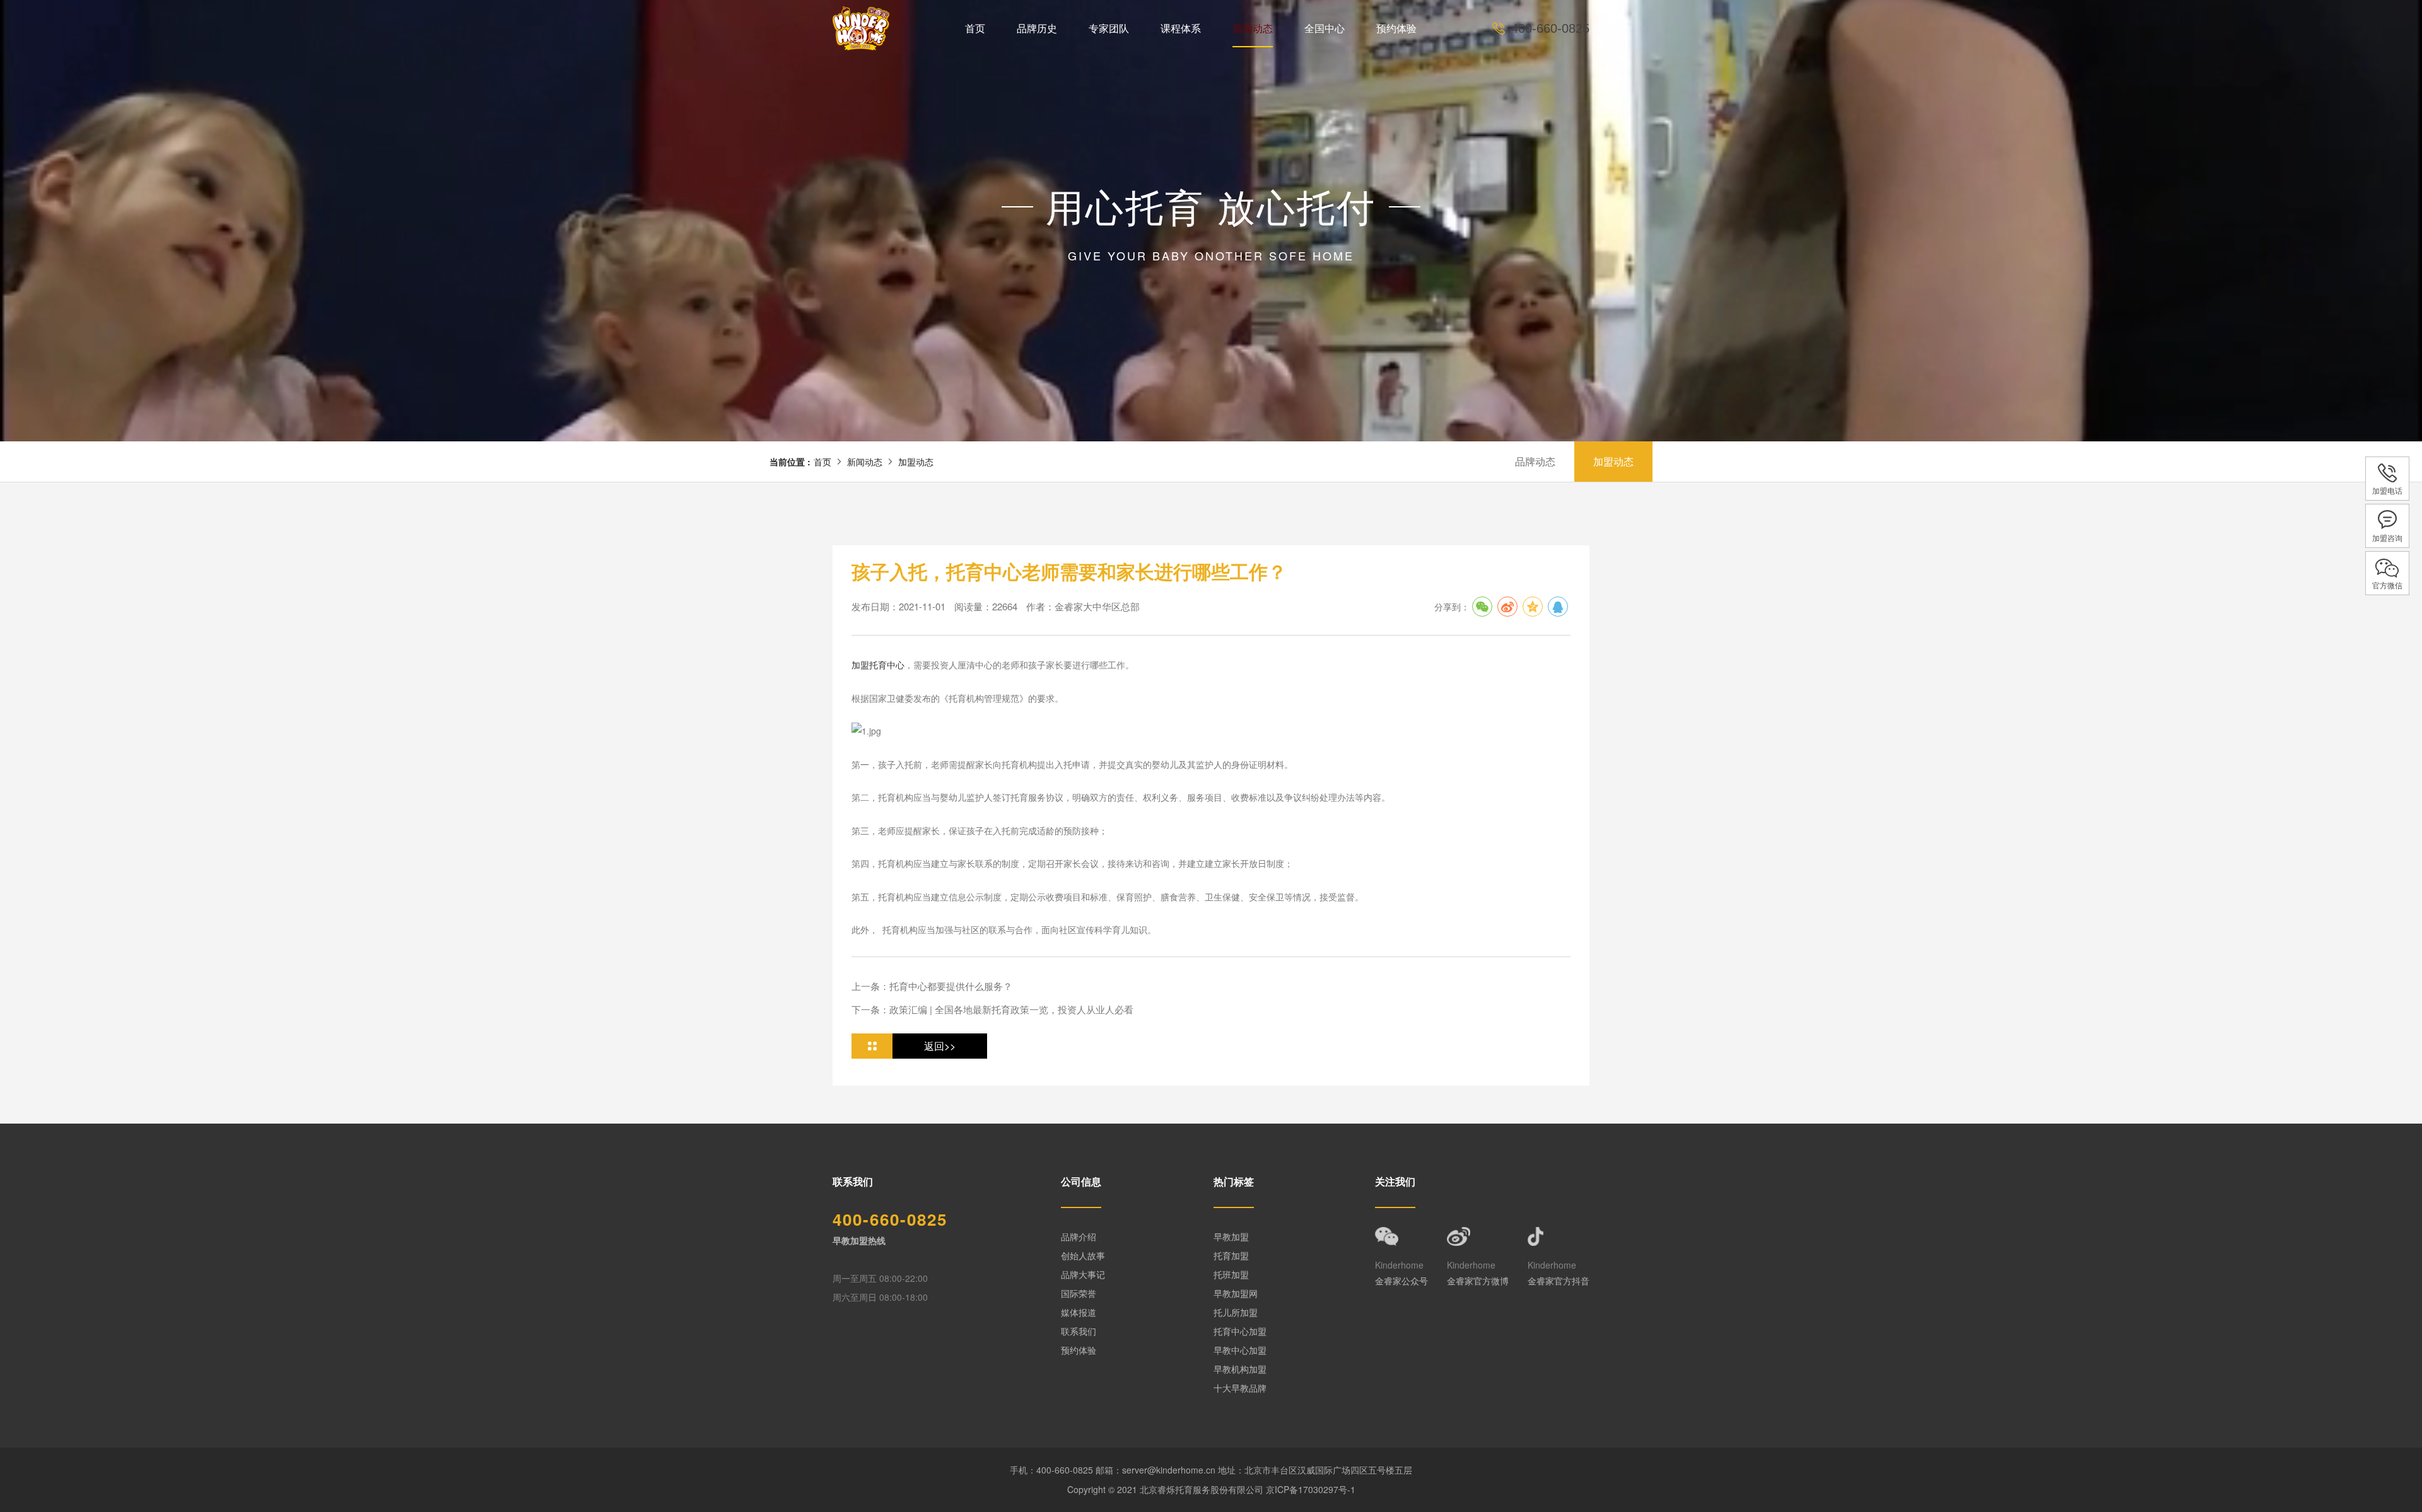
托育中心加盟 (1240, 1331)
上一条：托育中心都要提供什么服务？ (932, 986)
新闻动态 (1253, 28)
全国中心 (1325, 28)
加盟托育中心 (878, 665)
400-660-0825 (1550, 28)
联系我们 (1079, 1331)
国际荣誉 (1079, 1293)
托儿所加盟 (1236, 1312)
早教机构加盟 (1240, 1369)
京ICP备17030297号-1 (1311, 1489)
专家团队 (1109, 28)
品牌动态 (1535, 461)
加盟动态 (916, 462)
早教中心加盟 (1240, 1350)
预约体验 (1396, 28)
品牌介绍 (1079, 1236)
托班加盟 (1231, 1274)
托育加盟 (1231, 1255)
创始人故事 (1083, 1255)
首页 (975, 28)
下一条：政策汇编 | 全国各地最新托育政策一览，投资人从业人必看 (992, 1009)
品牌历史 (1037, 28)
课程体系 (1181, 28)
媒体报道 (1079, 1312)
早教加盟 (1231, 1236)
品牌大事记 (1083, 1274)
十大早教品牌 (1240, 1388)
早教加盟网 (1236, 1293)
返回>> (940, 1046)
